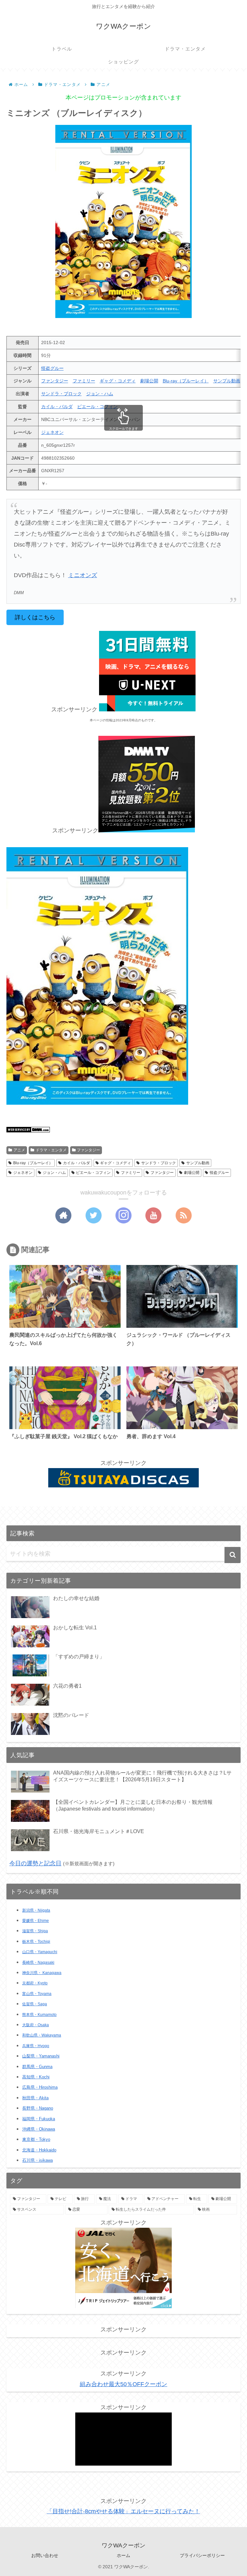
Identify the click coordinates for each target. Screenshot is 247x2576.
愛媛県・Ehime (36, 1921)
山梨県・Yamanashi (41, 2056)
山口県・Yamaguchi (40, 1952)
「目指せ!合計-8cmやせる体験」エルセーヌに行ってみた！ (123, 2511)
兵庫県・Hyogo (36, 2046)
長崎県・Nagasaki (38, 1962)
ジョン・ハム (100, 394)
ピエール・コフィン (97, 407)
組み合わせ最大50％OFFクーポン (123, 2384)
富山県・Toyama (37, 1994)
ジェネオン (52, 432)
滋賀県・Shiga (35, 1931)
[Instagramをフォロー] (123, 1215)
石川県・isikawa (37, 2160)
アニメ (19, 1150)
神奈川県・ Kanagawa (42, 1973)
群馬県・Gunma (37, 2067)
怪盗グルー (52, 368)
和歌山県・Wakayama (42, 2035)
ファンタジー (55, 381)
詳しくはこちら (35, 617)
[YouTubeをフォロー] (153, 1215)
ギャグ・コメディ (118, 381)
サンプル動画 (227, 381)
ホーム (123, 2555)
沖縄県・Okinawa (39, 2129)
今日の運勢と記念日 (35, 1863)
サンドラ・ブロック (61, 394)
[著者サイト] (63, 1215)
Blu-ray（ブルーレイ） (186, 381)
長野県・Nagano (38, 2108)
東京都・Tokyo (36, 2139)
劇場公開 (149, 381)
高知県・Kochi (36, 2077)
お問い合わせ (45, 2555)
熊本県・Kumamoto (39, 2015)
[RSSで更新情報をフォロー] (184, 1215)
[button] (233, 1555)
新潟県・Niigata (36, 1910)
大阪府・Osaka (36, 2025)
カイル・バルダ (57, 407)
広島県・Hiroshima (40, 2087)
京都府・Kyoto (35, 1983)
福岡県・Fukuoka (39, 2119)
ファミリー (84, 381)
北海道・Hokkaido (39, 2150)
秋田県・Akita (35, 2098)
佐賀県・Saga (35, 2004)
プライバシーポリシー (202, 2555)
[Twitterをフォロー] (94, 1215)
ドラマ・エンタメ (51, 1150)
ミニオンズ (83, 575)
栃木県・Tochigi (36, 1942)
